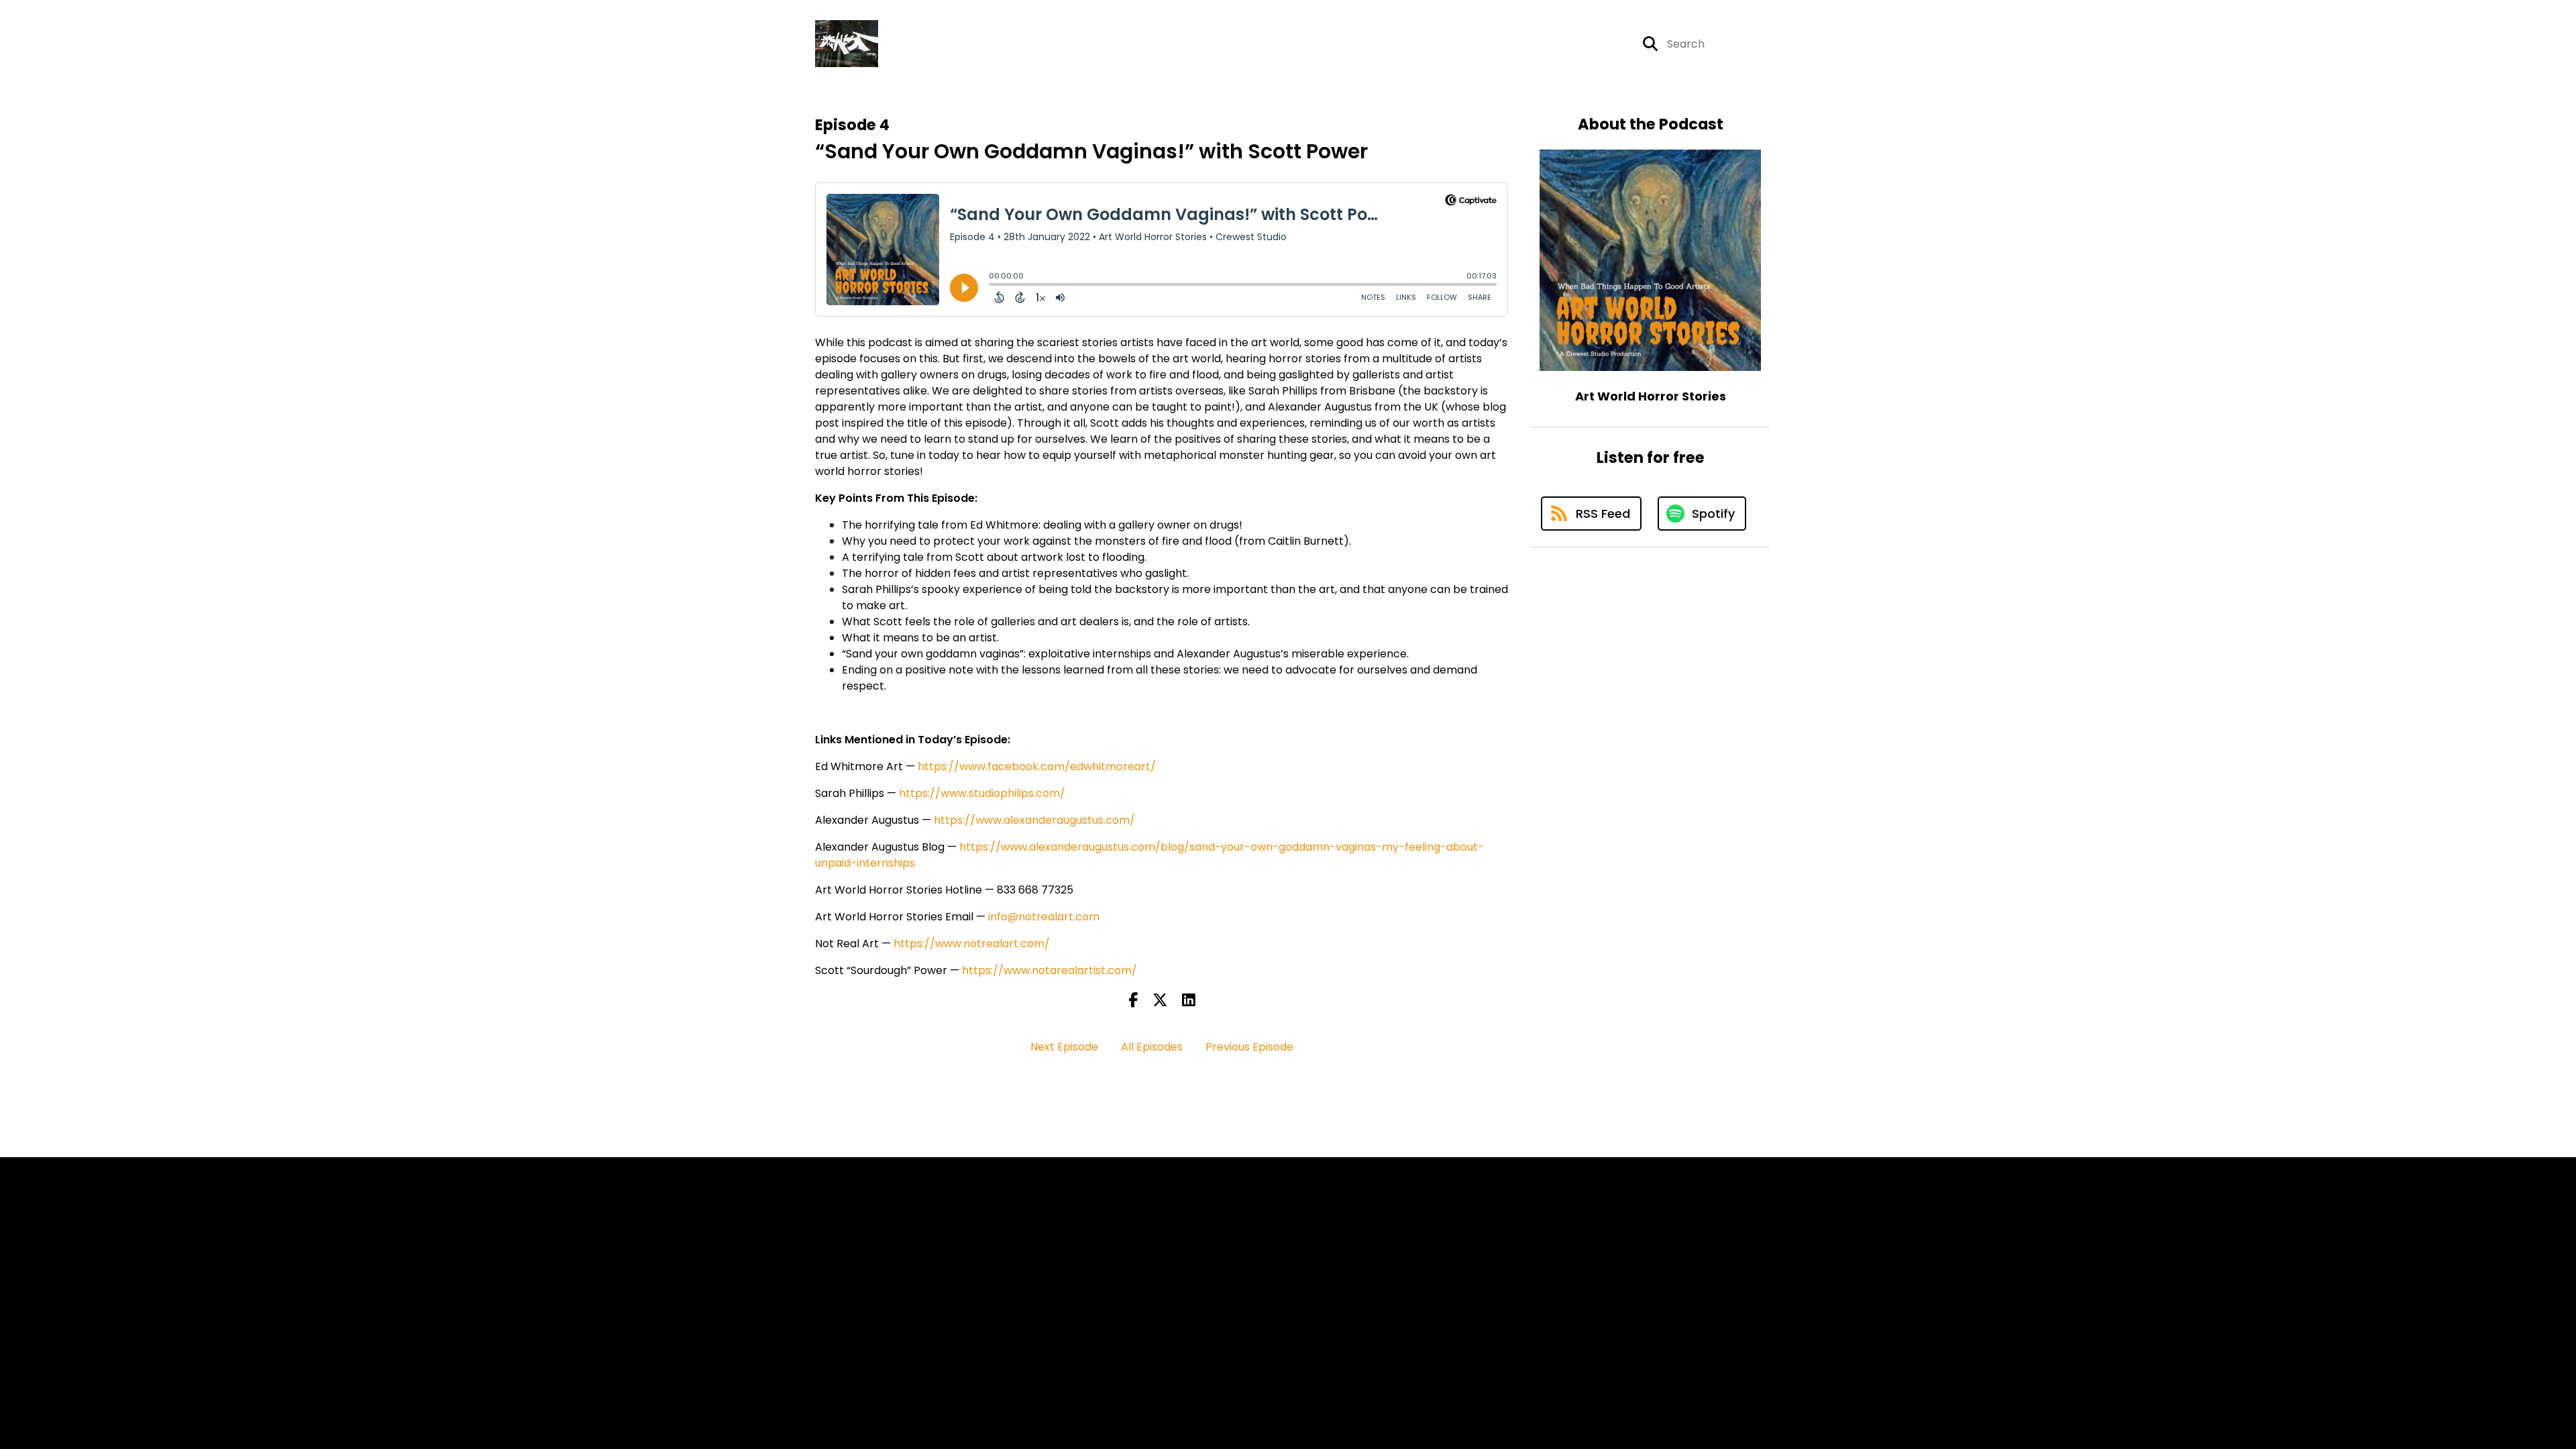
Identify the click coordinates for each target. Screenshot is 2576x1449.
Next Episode (1064, 1047)
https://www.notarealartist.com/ (1050, 970)
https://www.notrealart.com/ (972, 944)
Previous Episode (1249, 1047)
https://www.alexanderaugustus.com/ (1034, 820)
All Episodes (1152, 1047)
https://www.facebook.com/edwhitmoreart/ (1037, 766)
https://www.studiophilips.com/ (982, 793)
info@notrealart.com (1044, 917)
